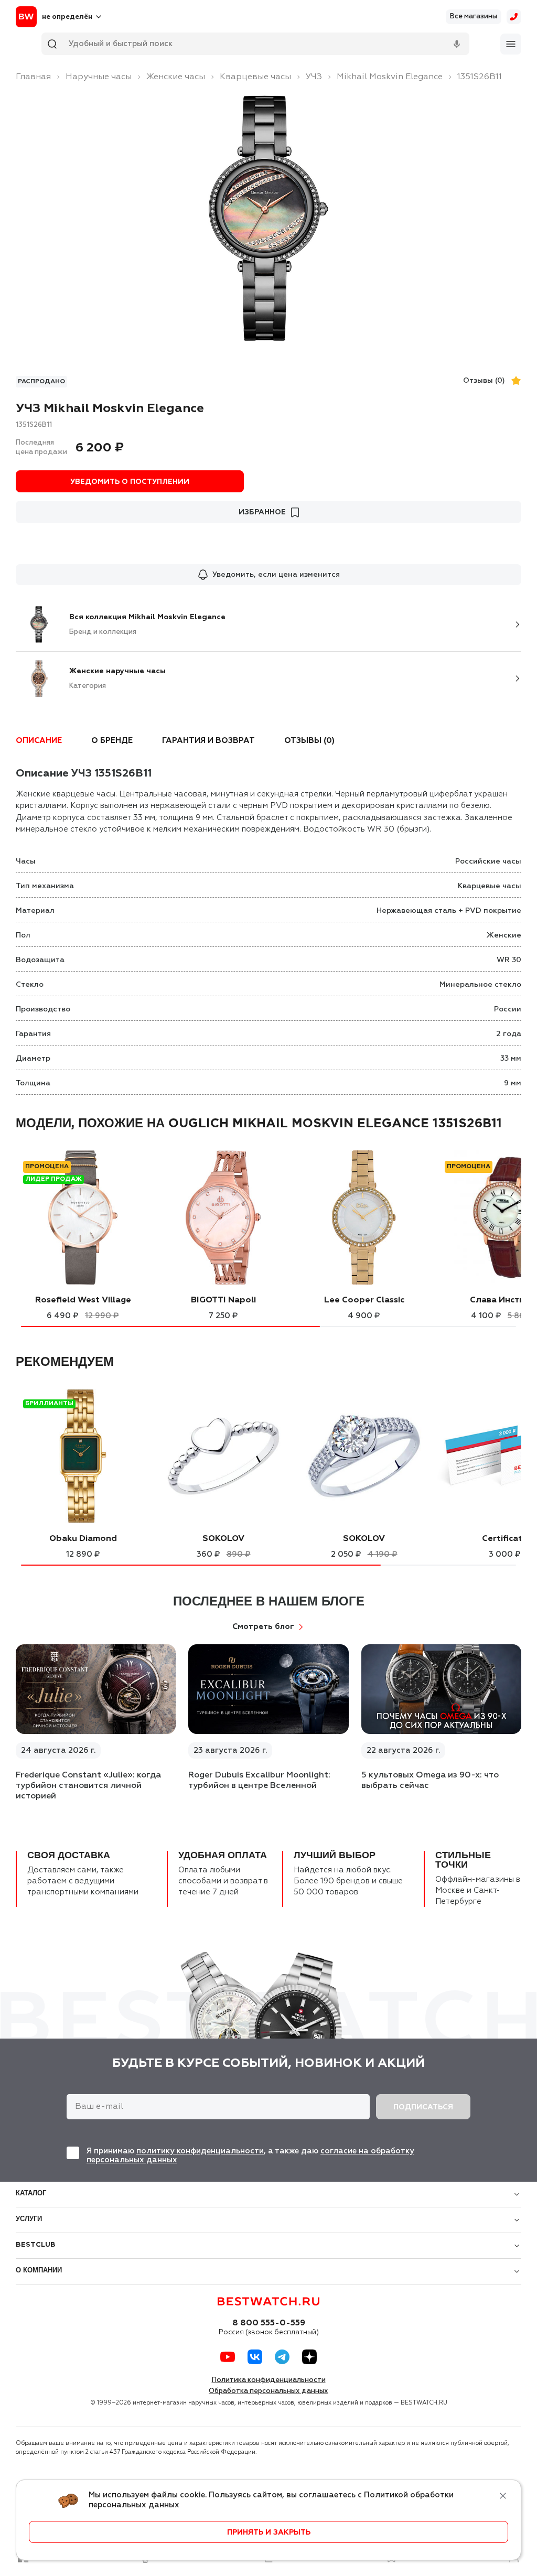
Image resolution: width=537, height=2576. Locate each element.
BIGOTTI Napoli (223, 1300)
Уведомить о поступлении (130, 482)
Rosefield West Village (83, 1300)
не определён (67, 17)
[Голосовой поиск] (457, 44)
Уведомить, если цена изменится (276, 575)
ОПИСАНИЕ (39, 741)
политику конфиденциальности (200, 2151)
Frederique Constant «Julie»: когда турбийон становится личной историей (88, 1786)
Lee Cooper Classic (364, 1300)
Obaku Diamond (83, 1539)
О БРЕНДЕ (112, 741)
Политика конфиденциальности (269, 2380)
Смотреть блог (263, 1627)
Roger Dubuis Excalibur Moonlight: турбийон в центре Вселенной (259, 1781)
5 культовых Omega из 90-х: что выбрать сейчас (430, 1781)
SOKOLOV (223, 1539)
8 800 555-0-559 (269, 2323)
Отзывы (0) (484, 381)
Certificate (505, 1539)
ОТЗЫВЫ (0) (309, 741)
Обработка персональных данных (268, 2391)
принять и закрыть (269, 2532)
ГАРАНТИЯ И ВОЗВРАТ (208, 741)
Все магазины (474, 17)
